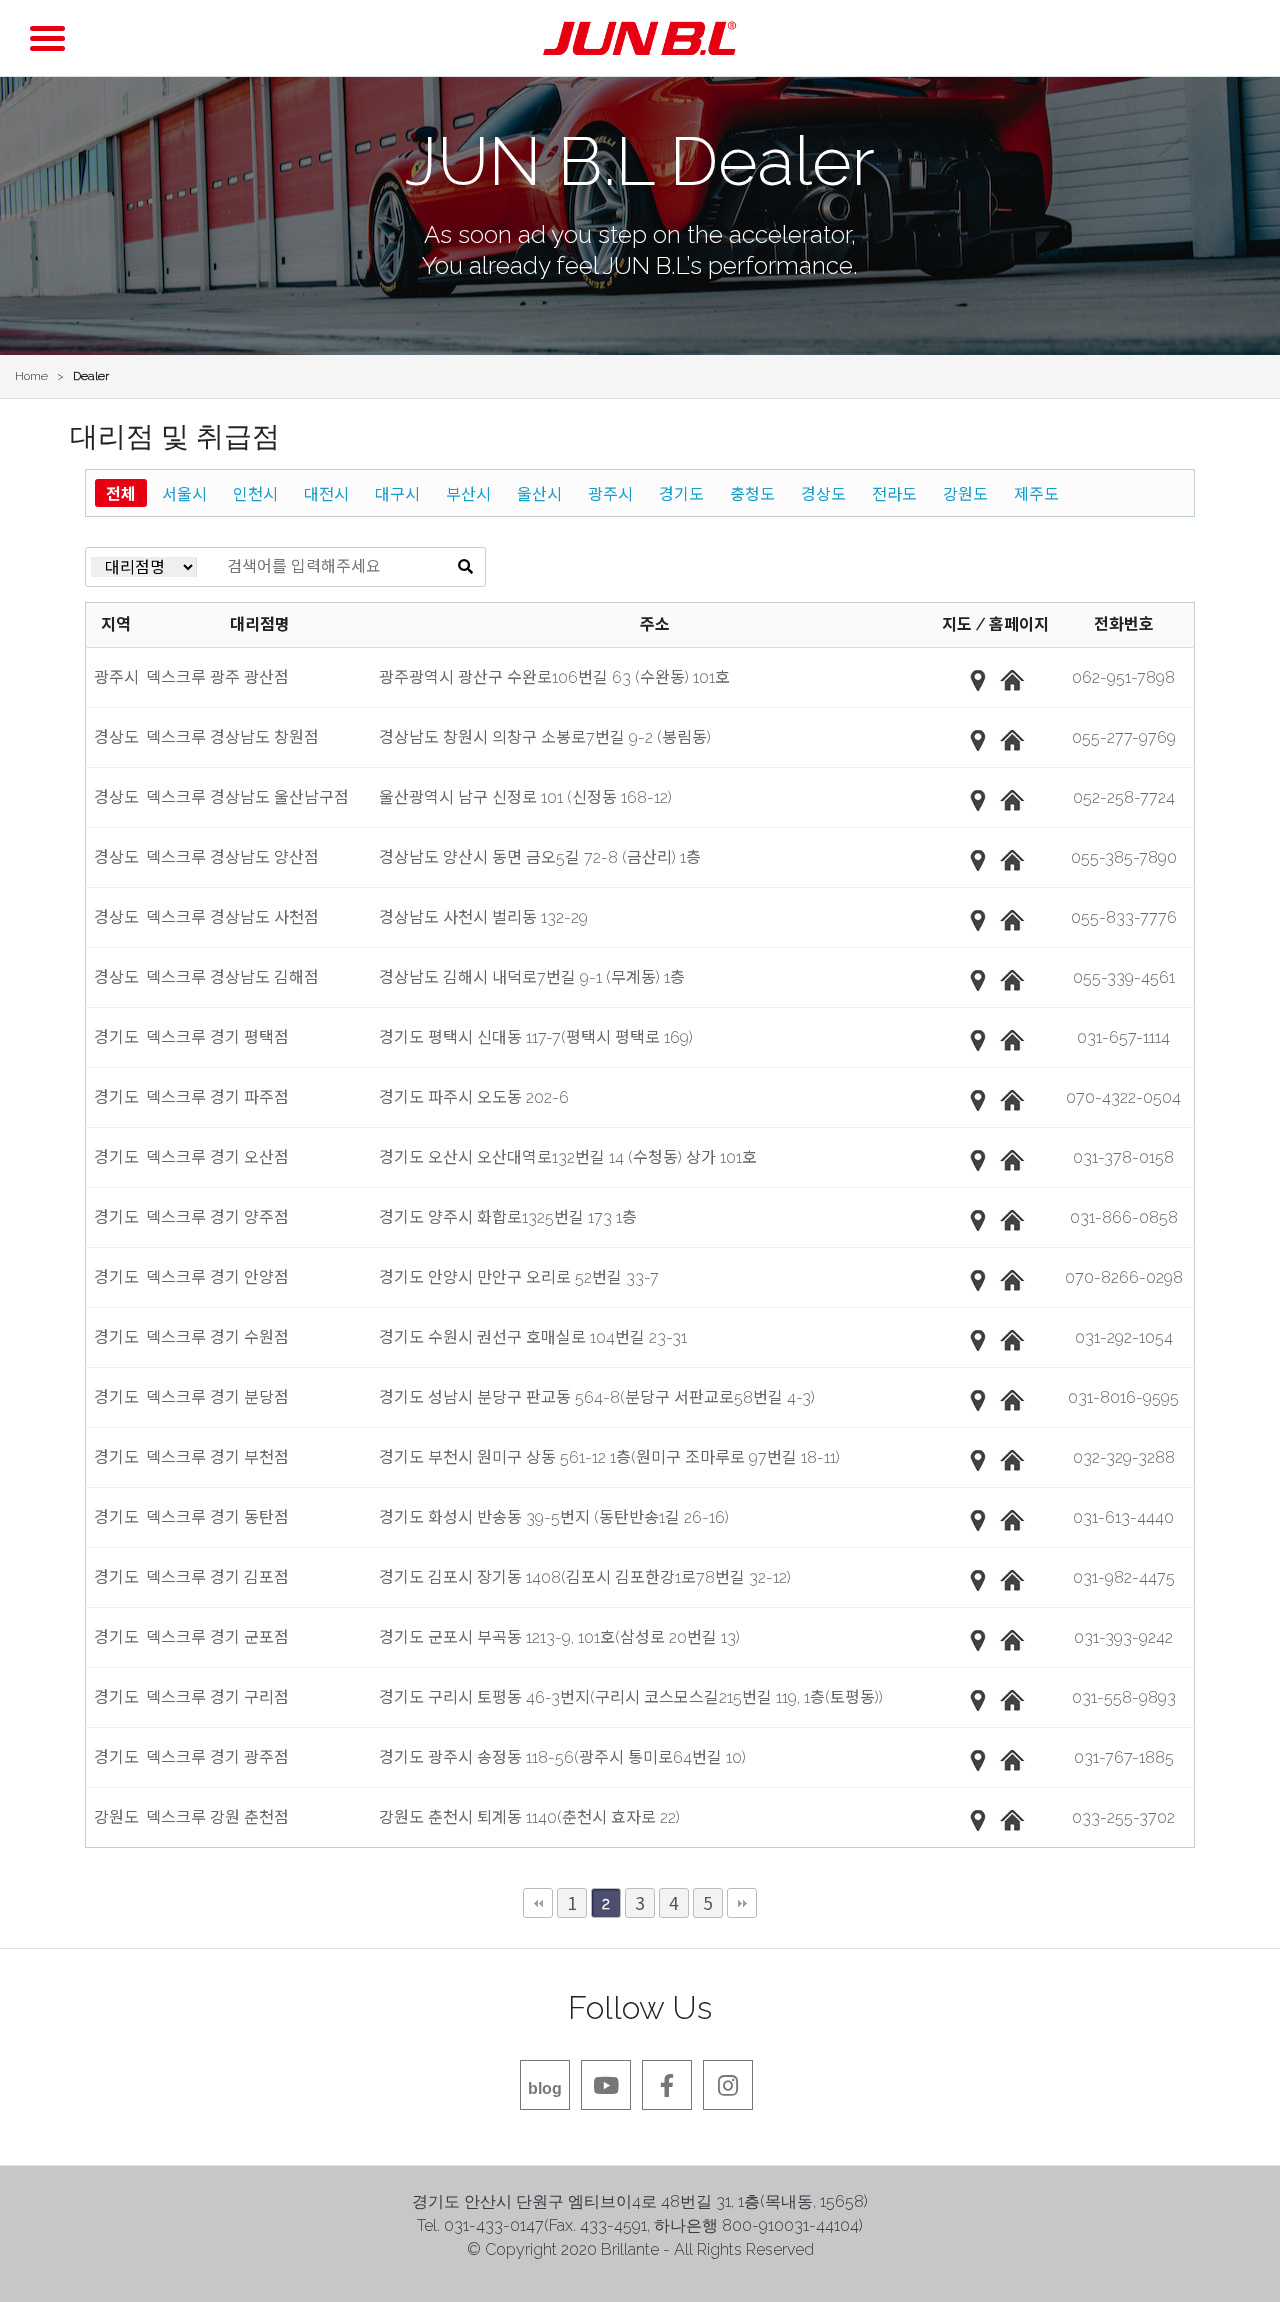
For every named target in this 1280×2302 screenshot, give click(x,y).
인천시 (255, 493)
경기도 (681, 493)
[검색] (465, 567)
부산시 (468, 493)
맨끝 (742, 1903)
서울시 (184, 493)
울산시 (539, 493)
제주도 (1036, 493)
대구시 (397, 493)
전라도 (894, 493)
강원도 (965, 493)
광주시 (610, 493)
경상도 (823, 493)
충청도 (752, 493)
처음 (538, 1903)
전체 (121, 493)
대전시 (326, 493)
